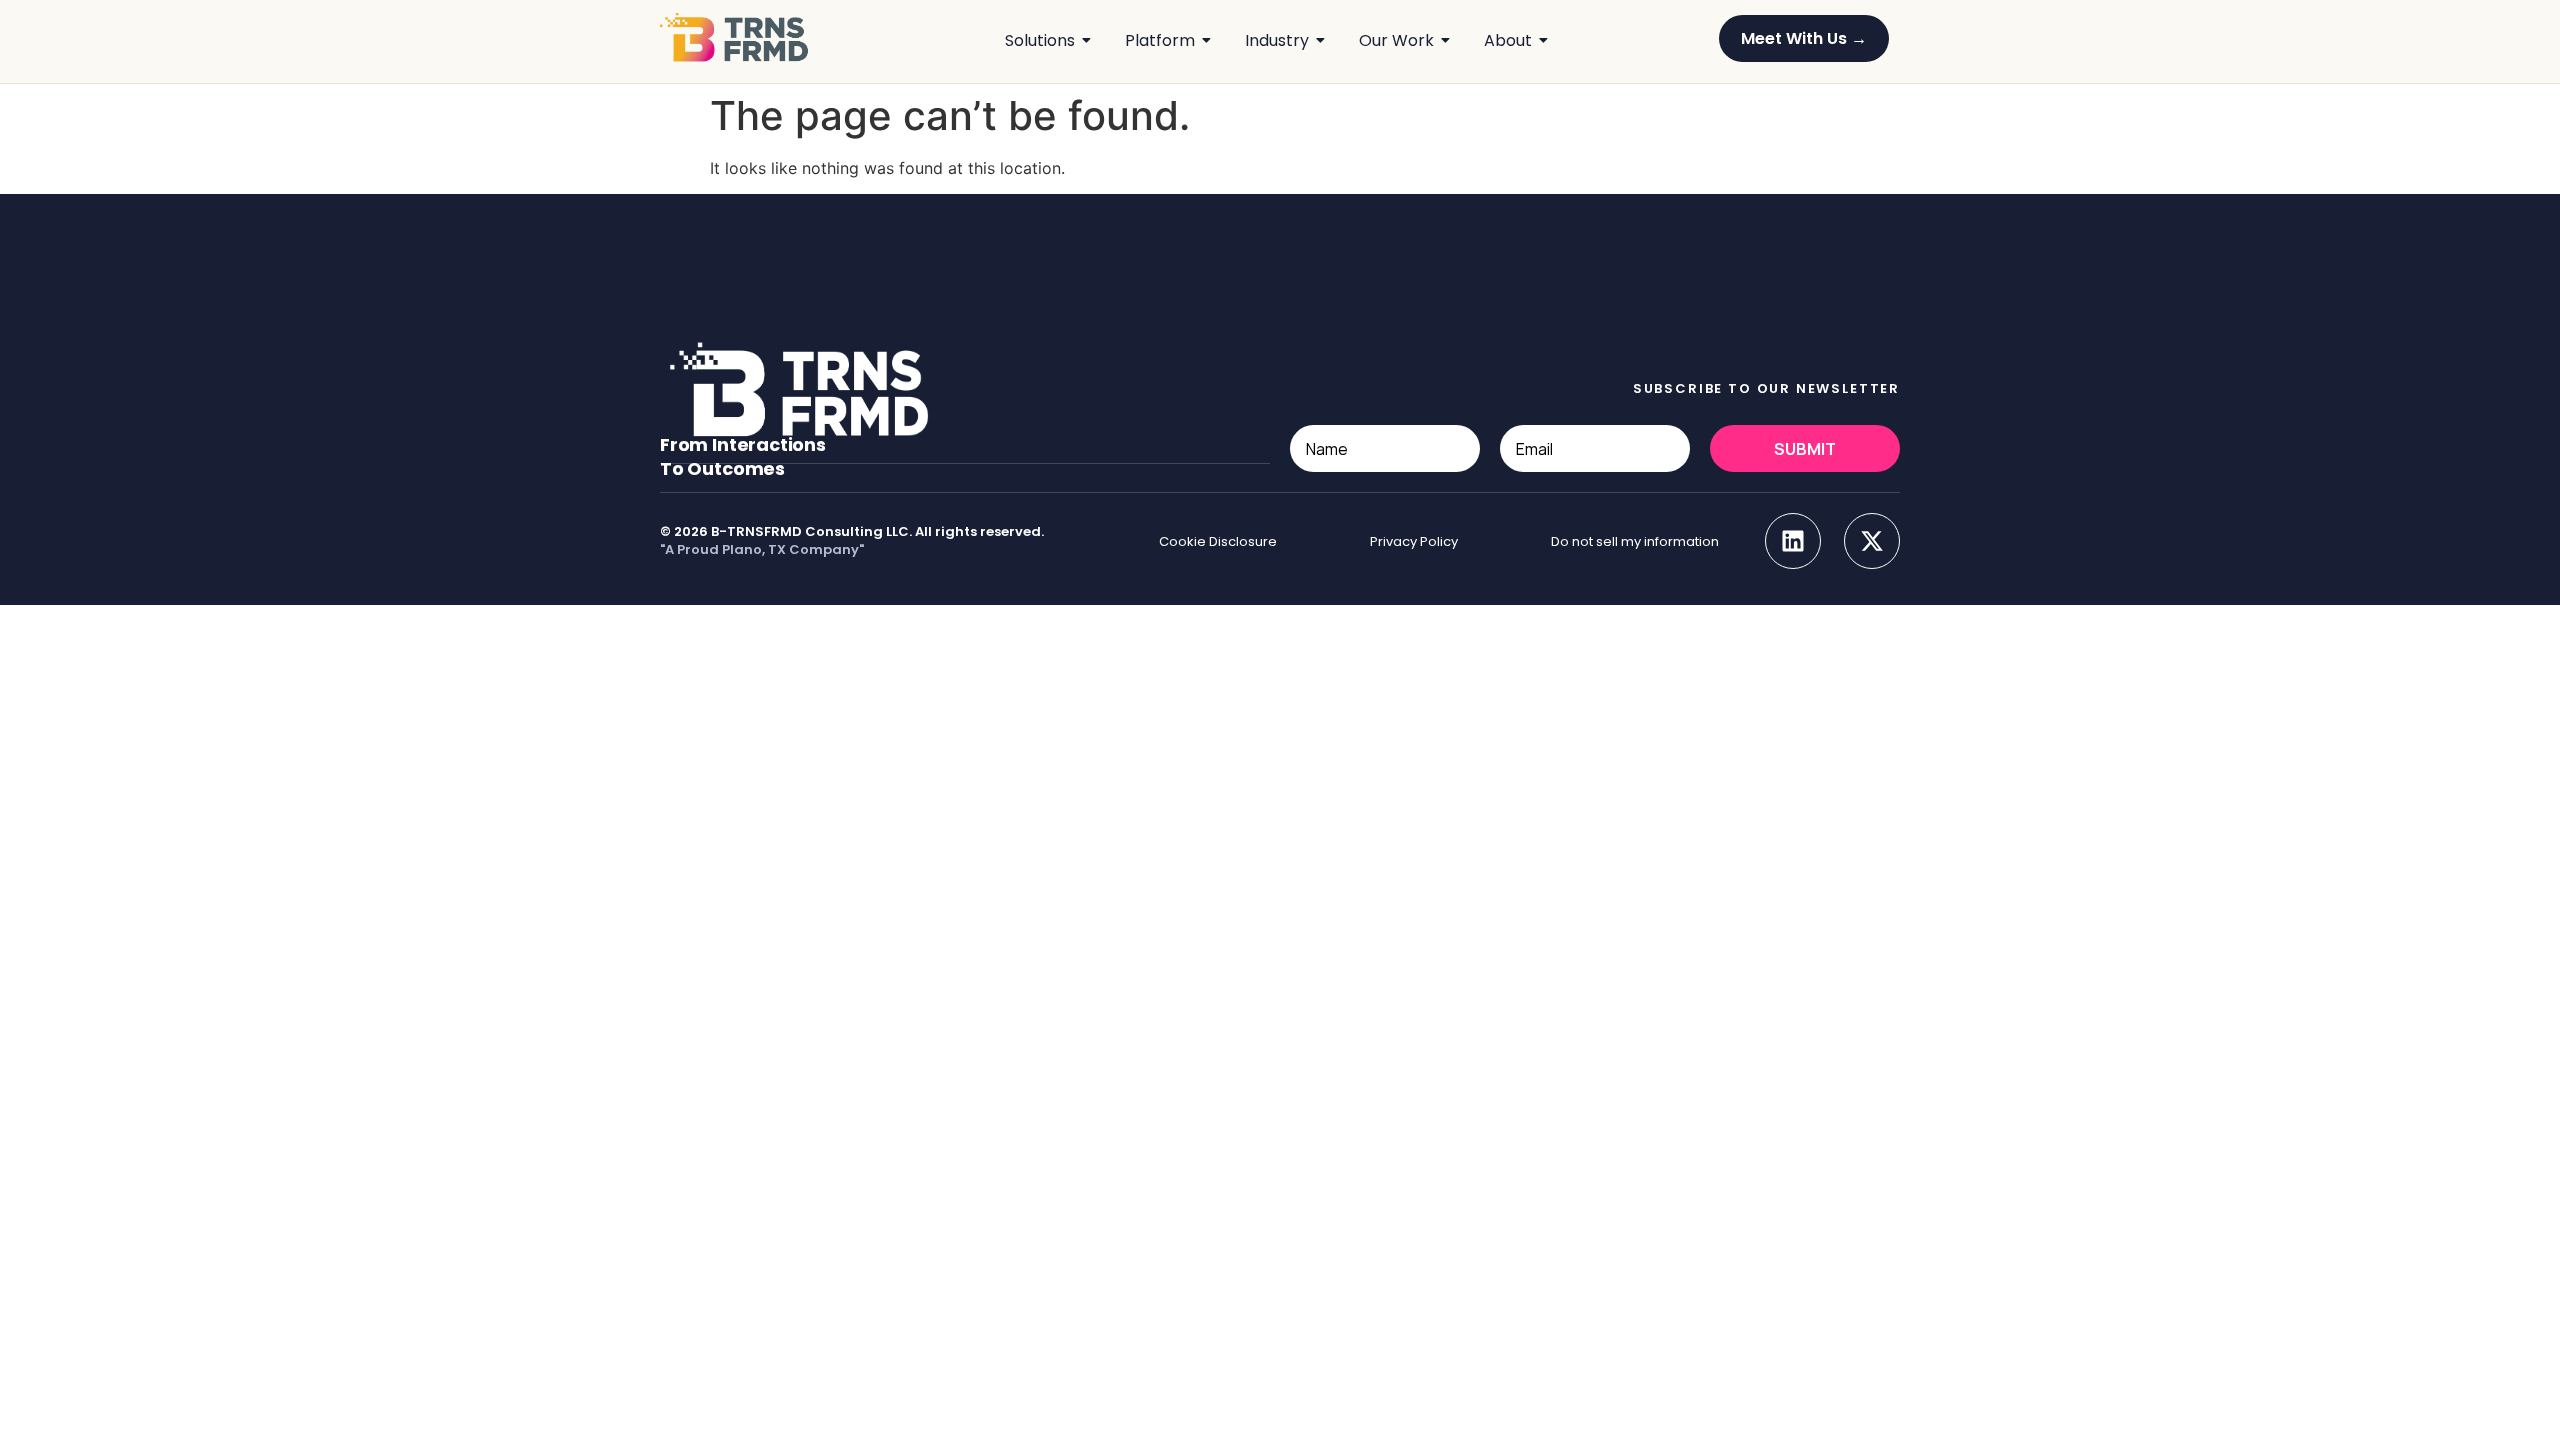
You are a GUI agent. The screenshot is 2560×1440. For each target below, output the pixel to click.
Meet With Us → (1804, 38)
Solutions (1040, 40)
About (1508, 40)
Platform (1160, 40)
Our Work (1396, 40)
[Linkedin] (1793, 541)
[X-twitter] (1872, 541)
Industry (1277, 40)
